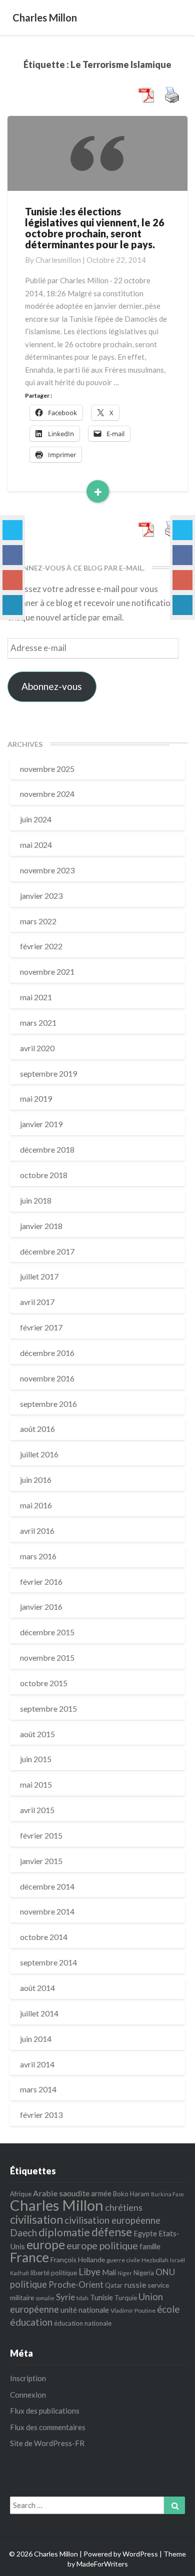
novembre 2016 (47, 1378)
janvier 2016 (41, 1607)
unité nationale (85, 2310)
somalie (45, 2298)
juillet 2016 (39, 1454)
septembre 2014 (48, 1962)
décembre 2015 (47, 1632)
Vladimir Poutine (133, 2310)
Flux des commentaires (48, 2427)
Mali (109, 2272)
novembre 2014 (47, 1911)
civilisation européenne (112, 2220)
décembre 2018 (47, 1149)
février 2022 (41, 946)
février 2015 (41, 1835)
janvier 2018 (41, 1226)
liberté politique (54, 2273)
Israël (177, 2260)
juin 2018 (36, 1200)
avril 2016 (37, 1531)
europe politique (102, 2246)
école (168, 2309)
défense (112, 2232)
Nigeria (144, 2273)
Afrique (21, 2194)
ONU (165, 2272)
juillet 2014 (39, 2013)
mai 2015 (36, 1784)
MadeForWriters (102, 2564)
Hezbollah (155, 2260)
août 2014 (37, 1988)
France (29, 2257)
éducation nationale (83, 2323)
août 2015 (37, 1734)
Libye (89, 2272)
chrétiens (124, 2207)
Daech (23, 2233)
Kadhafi (19, 2273)
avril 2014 (37, 2064)
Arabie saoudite (61, 2193)
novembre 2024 (47, 794)
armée (101, 2193)
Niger (125, 2273)
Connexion (28, 2395)
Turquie (126, 2298)
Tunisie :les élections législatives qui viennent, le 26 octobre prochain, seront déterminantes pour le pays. (95, 228)
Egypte (145, 2233)
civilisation (36, 2219)
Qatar (114, 2285)
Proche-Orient (76, 2284)
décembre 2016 (47, 1353)
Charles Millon (57, 2205)
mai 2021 (36, 997)
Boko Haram (131, 2194)
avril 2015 (37, 1810)
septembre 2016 (48, 1404)
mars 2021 (38, 1022)
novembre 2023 (47, 870)
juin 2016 (36, 1480)
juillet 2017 (39, 1276)
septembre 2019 (48, 1073)
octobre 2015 (44, 1683)
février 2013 (41, 2115)
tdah (82, 2298)
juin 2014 (36, 2039)
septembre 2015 (48, 1708)
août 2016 (37, 1429)
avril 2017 (37, 1302)
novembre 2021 (47, 971)
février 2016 (41, 1582)
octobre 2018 (44, 1175)
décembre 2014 (47, 1886)
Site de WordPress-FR (47, 2443)
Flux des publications (45, 2411)
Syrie (65, 2297)
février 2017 (41, 1327)
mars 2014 (38, 2089)
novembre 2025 (47, 769)
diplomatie (64, 2232)
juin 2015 (36, 1759)
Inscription (28, 2378)
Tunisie (101, 2297)
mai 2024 (36, 845)
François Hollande (78, 2259)
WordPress (140, 2554)
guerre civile (123, 2260)
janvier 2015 (41, 1861)
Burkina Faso (167, 2194)
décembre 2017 (47, 1251)
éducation (31, 2322)
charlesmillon (58, 260)
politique (28, 2284)
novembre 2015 (47, 1657)
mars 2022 (38, 921)
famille (150, 2246)
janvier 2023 (41, 896)
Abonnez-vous (52, 686)
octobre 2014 (44, 1937)
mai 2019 (36, 1098)
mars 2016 (38, 1556)
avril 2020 (37, 1048)
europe (46, 2245)
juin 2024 (36, 819)
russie (135, 2284)
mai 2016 (36, 1505)
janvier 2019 (41, 1124)
